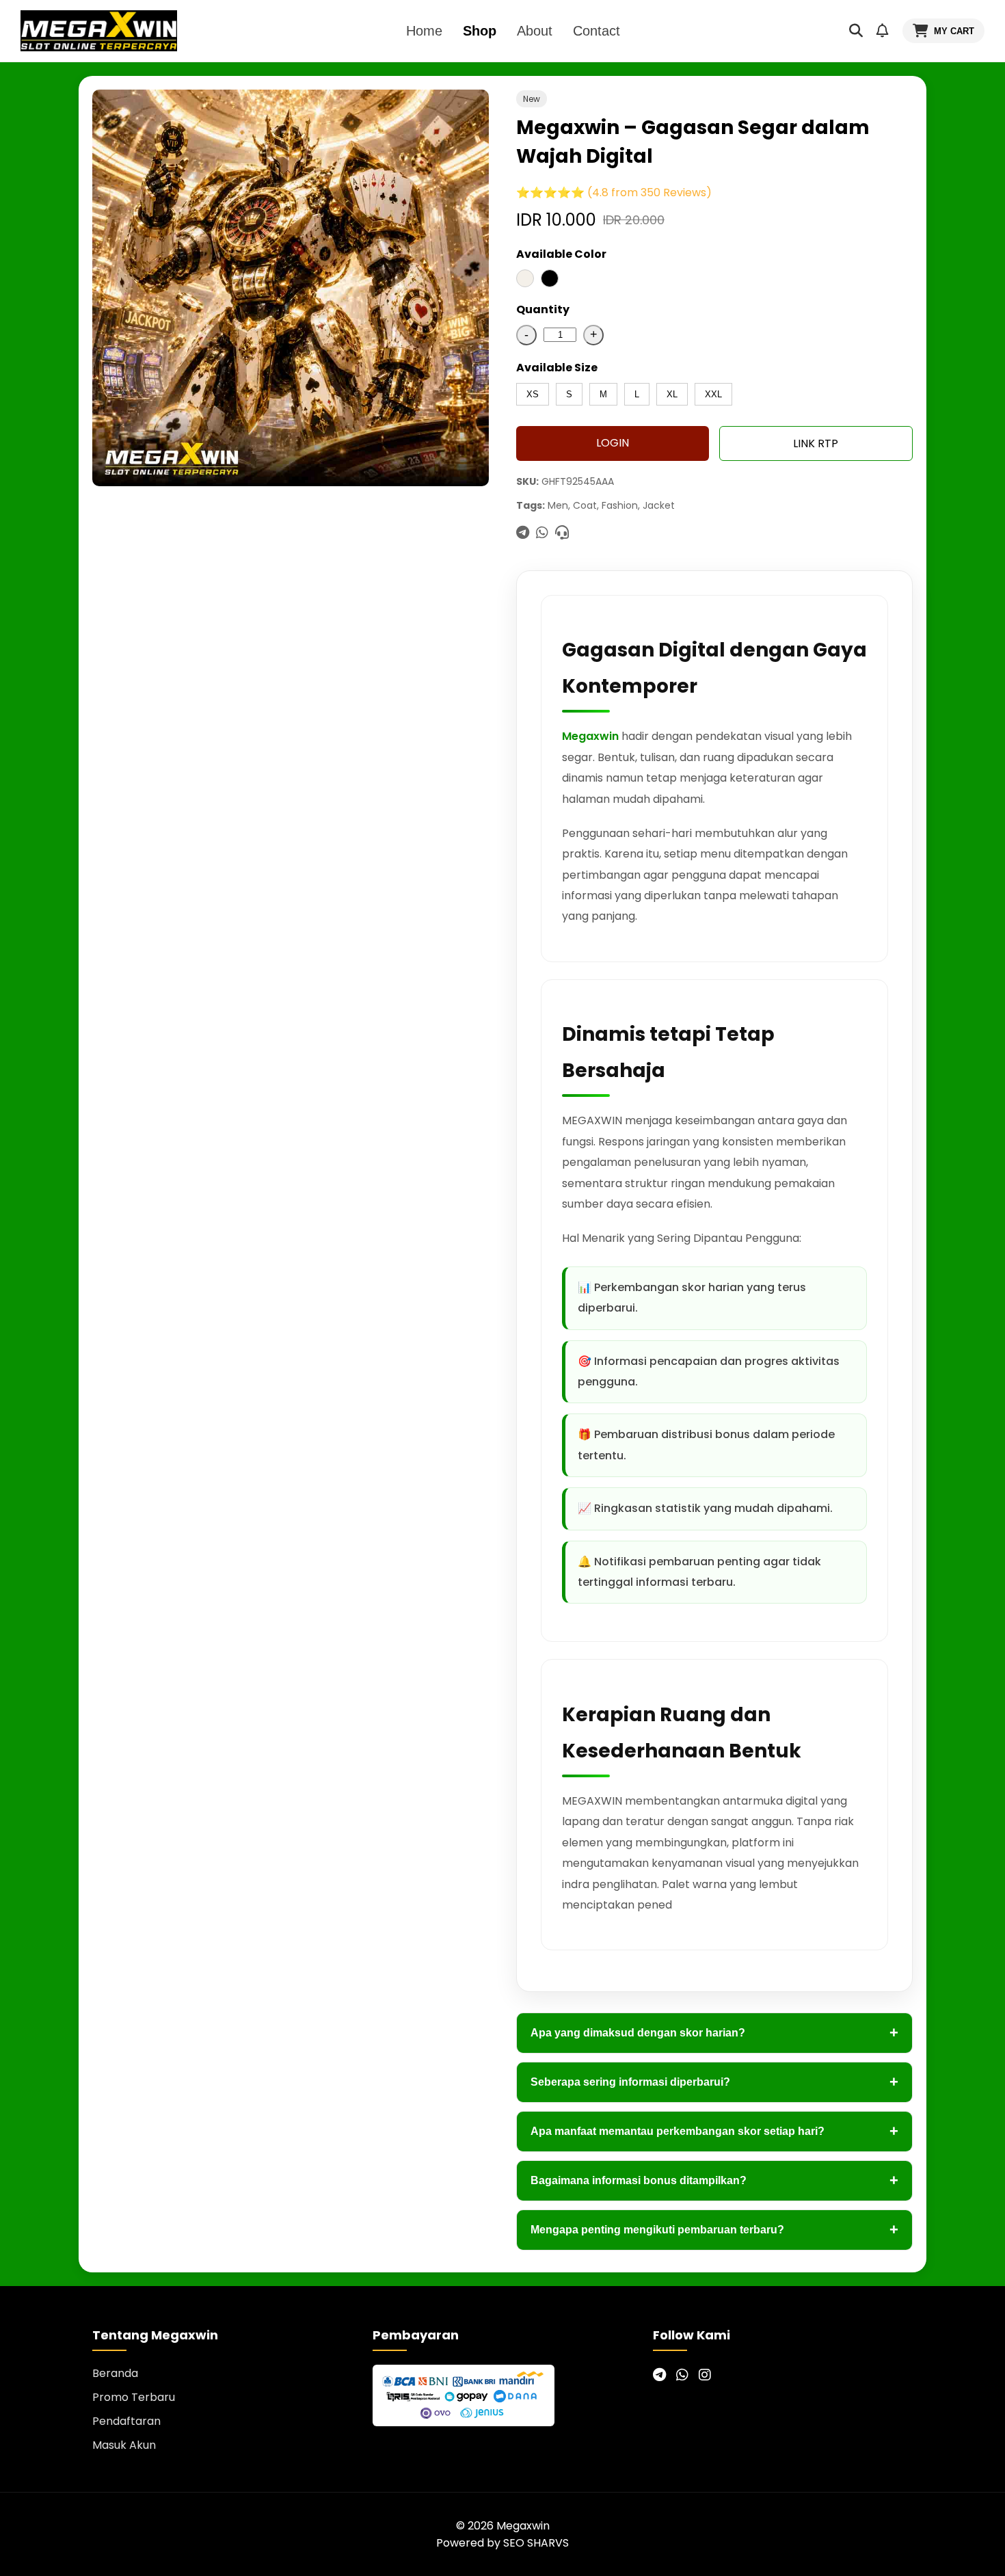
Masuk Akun (124, 2445)
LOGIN (613, 443)
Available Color (561, 254)
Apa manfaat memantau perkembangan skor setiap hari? (714, 2131)
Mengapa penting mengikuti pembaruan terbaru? (714, 2230)
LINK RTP (816, 443)
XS (533, 394)
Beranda (115, 2373)
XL (672, 394)
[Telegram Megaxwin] (659, 2375)
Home (424, 31)
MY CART (954, 31)
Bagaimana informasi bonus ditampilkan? (714, 2180)
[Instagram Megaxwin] (705, 2375)
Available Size (557, 368)
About (535, 31)
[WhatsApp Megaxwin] (682, 2375)
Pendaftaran (126, 2421)
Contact (597, 31)
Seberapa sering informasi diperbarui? (714, 2082)
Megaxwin (590, 736)
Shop (480, 31)
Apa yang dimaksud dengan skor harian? (714, 2033)
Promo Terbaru (134, 2397)
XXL (713, 394)
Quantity (543, 309)
